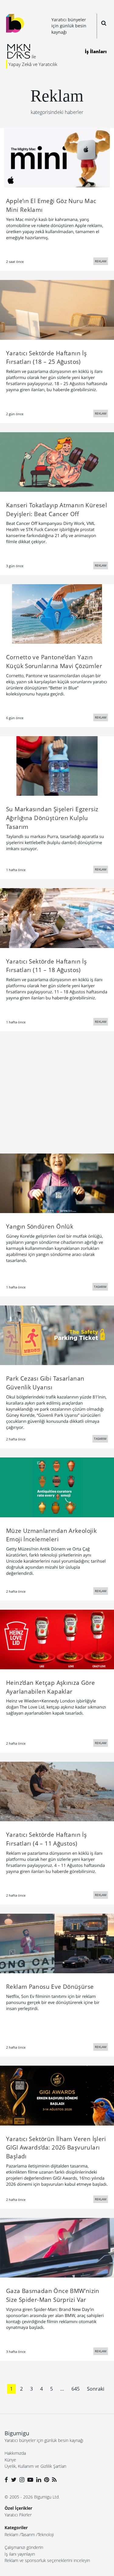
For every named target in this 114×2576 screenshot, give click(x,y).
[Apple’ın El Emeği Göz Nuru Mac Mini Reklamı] (57, 157)
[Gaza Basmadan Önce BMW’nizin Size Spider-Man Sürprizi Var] (57, 2247)
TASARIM (100, 1287)
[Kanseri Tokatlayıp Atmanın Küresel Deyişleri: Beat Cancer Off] (57, 461)
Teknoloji (46, 2535)
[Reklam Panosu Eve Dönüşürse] (57, 1943)
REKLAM (101, 261)
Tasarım (28, 2535)
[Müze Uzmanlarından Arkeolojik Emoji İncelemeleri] (57, 1487)
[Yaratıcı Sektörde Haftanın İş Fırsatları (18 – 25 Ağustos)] (57, 309)
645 (76, 2389)
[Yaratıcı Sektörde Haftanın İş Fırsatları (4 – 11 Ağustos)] (57, 1791)
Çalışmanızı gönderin (24, 2547)
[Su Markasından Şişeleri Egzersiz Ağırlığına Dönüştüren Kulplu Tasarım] (57, 766)
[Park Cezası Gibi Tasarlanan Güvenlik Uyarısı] (57, 1335)
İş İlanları (96, 51)
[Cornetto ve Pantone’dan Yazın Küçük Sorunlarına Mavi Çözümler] (57, 613)
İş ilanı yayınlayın (20, 2554)
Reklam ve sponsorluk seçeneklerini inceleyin (47, 2560)
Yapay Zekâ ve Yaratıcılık (33, 64)
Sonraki (96, 2389)
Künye (10, 2460)
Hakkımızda (15, 2453)
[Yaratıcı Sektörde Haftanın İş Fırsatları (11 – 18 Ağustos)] (57, 918)
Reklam (11, 2535)
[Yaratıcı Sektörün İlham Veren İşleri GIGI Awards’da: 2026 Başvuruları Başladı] (57, 2095)
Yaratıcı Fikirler (18, 2515)
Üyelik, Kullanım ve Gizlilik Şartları (35, 2466)
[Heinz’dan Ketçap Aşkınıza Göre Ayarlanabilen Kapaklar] (57, 1639)
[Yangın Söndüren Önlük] (57, 1183)
